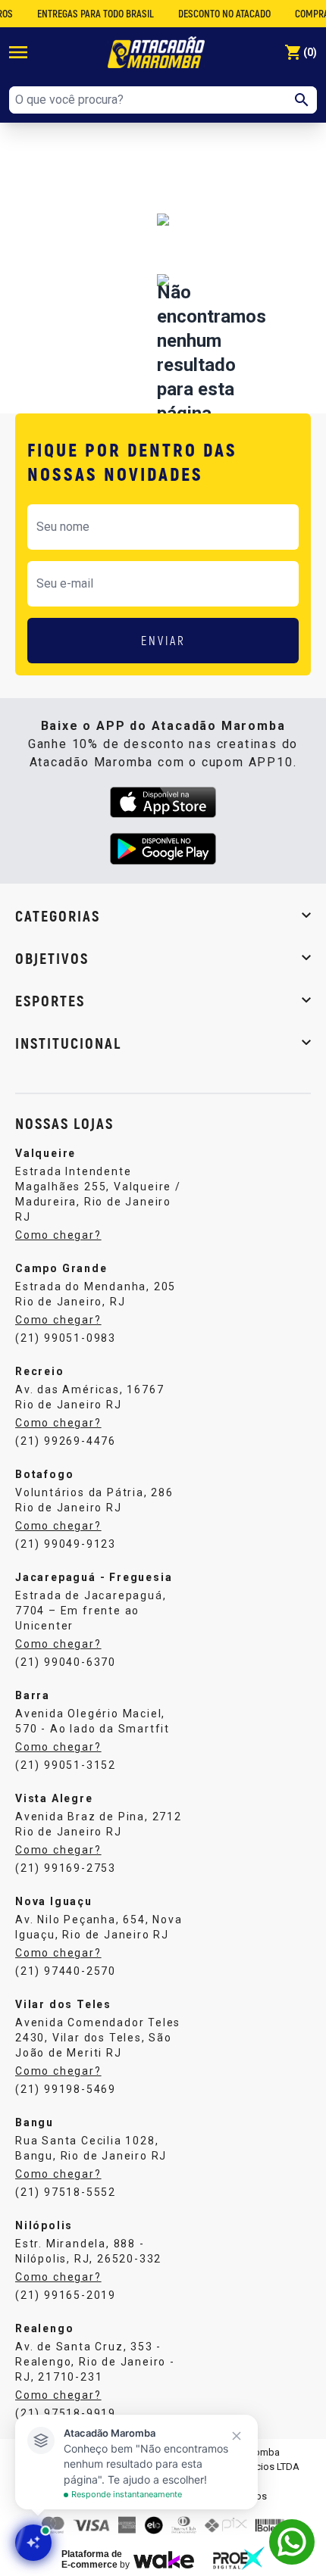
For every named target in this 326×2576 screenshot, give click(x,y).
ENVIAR (163, 640)
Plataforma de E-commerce (92, 2559)
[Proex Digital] (239, 2558)
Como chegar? (58, 1235)
